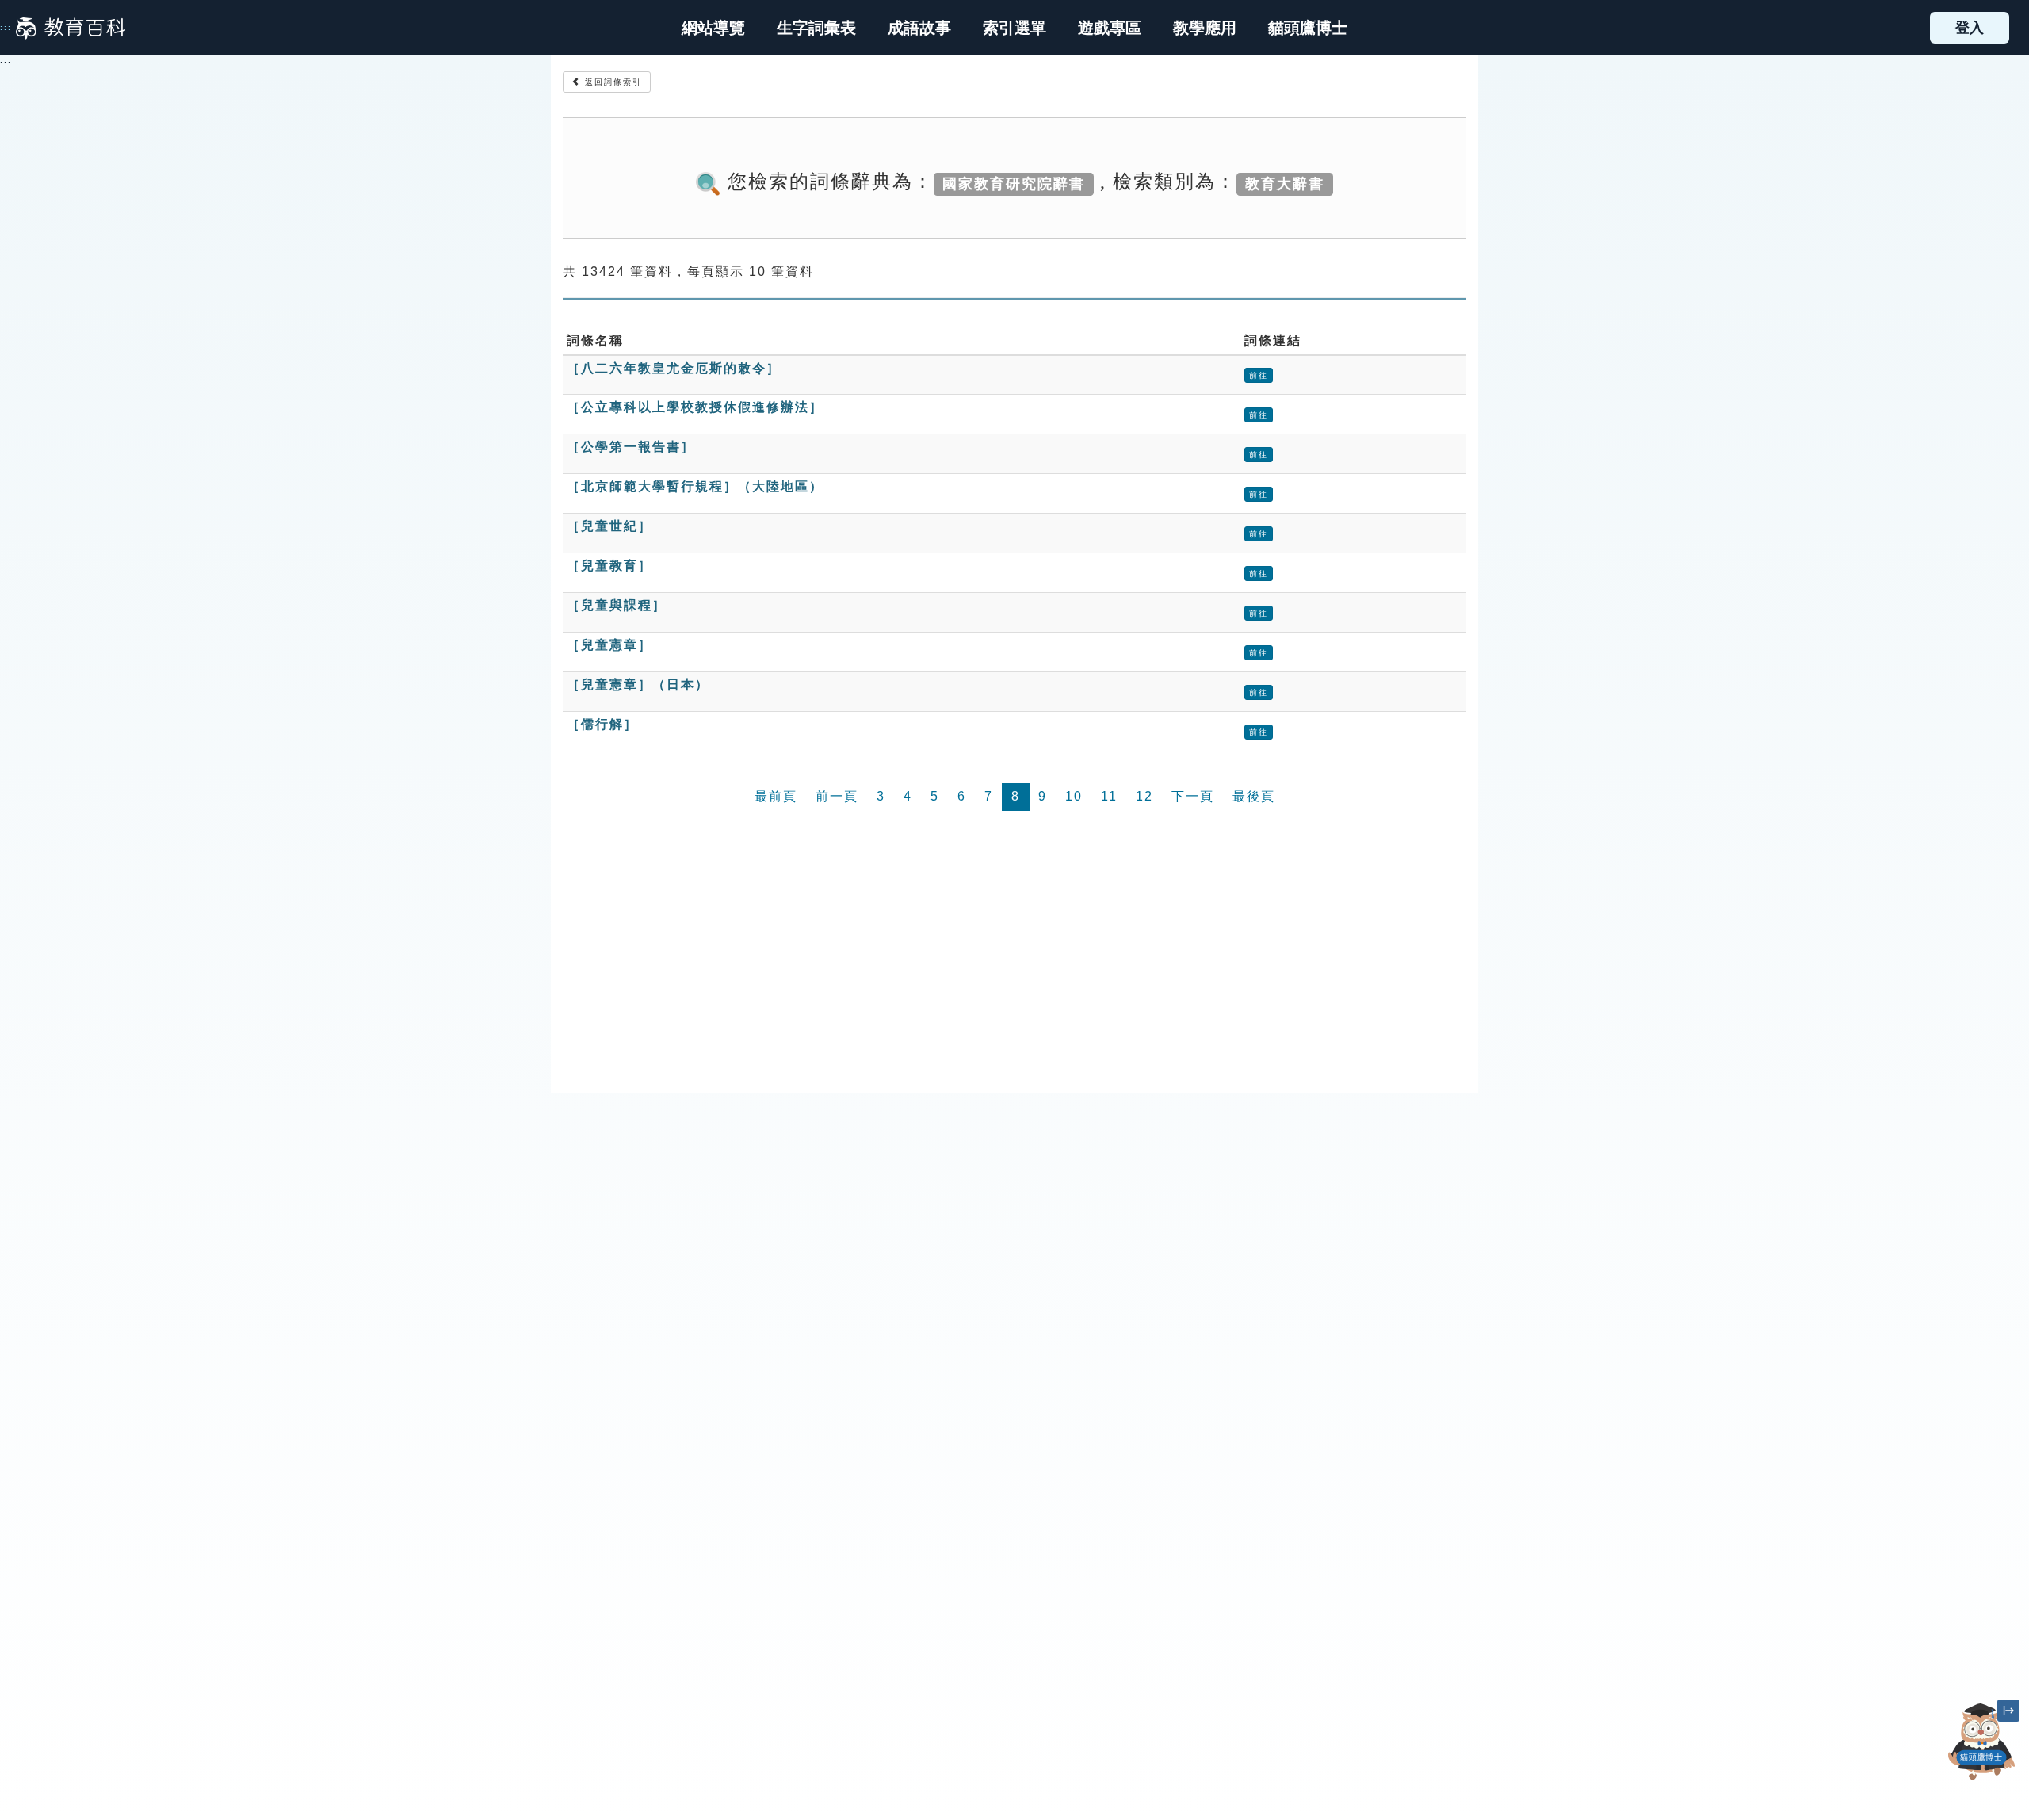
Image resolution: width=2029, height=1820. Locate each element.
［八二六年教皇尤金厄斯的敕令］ (674, 368)
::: (6, 28)
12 (1144, 796)
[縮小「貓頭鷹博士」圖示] (2008, 1711)
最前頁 (776, 796)
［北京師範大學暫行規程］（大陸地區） (695, 486)
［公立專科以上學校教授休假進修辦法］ (695, 407)
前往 (1259, 375)
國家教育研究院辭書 (1014, 183)
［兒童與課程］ (617, 605)
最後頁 (1254, 796)
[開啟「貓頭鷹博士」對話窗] (1981, 1742)
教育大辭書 (1285, 183)
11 (1109, 796)
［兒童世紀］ (609, 526)
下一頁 (1193, 796)
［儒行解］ (602, 724)
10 (1074, 796)
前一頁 (837, 796)
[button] (1014, 28)
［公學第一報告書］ (631, 447)
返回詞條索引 (611, 82)
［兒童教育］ (609, 566)
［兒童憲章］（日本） (638, 684)
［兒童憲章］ (609, 645)
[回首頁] (71, 28)
